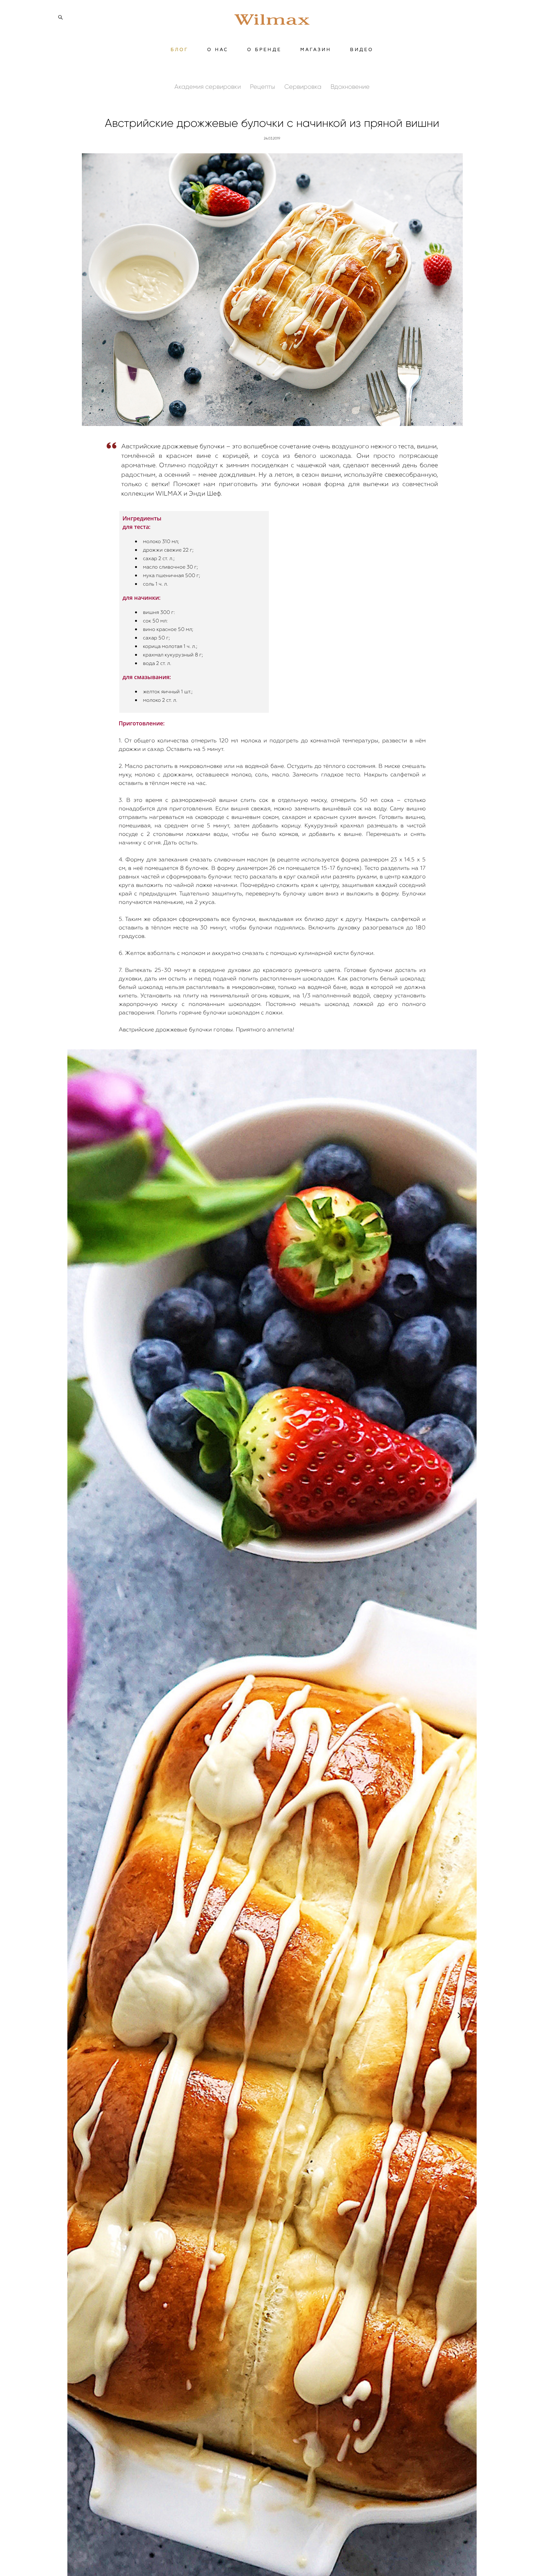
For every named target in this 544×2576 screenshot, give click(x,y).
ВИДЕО (362, 49)
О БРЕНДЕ (264, 49)
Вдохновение (350, 87)
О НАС (218, 49)
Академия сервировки (208, 87)
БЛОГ (180, 49)
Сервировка (304, 87)
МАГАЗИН (316, 49)
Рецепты (263, 87)
